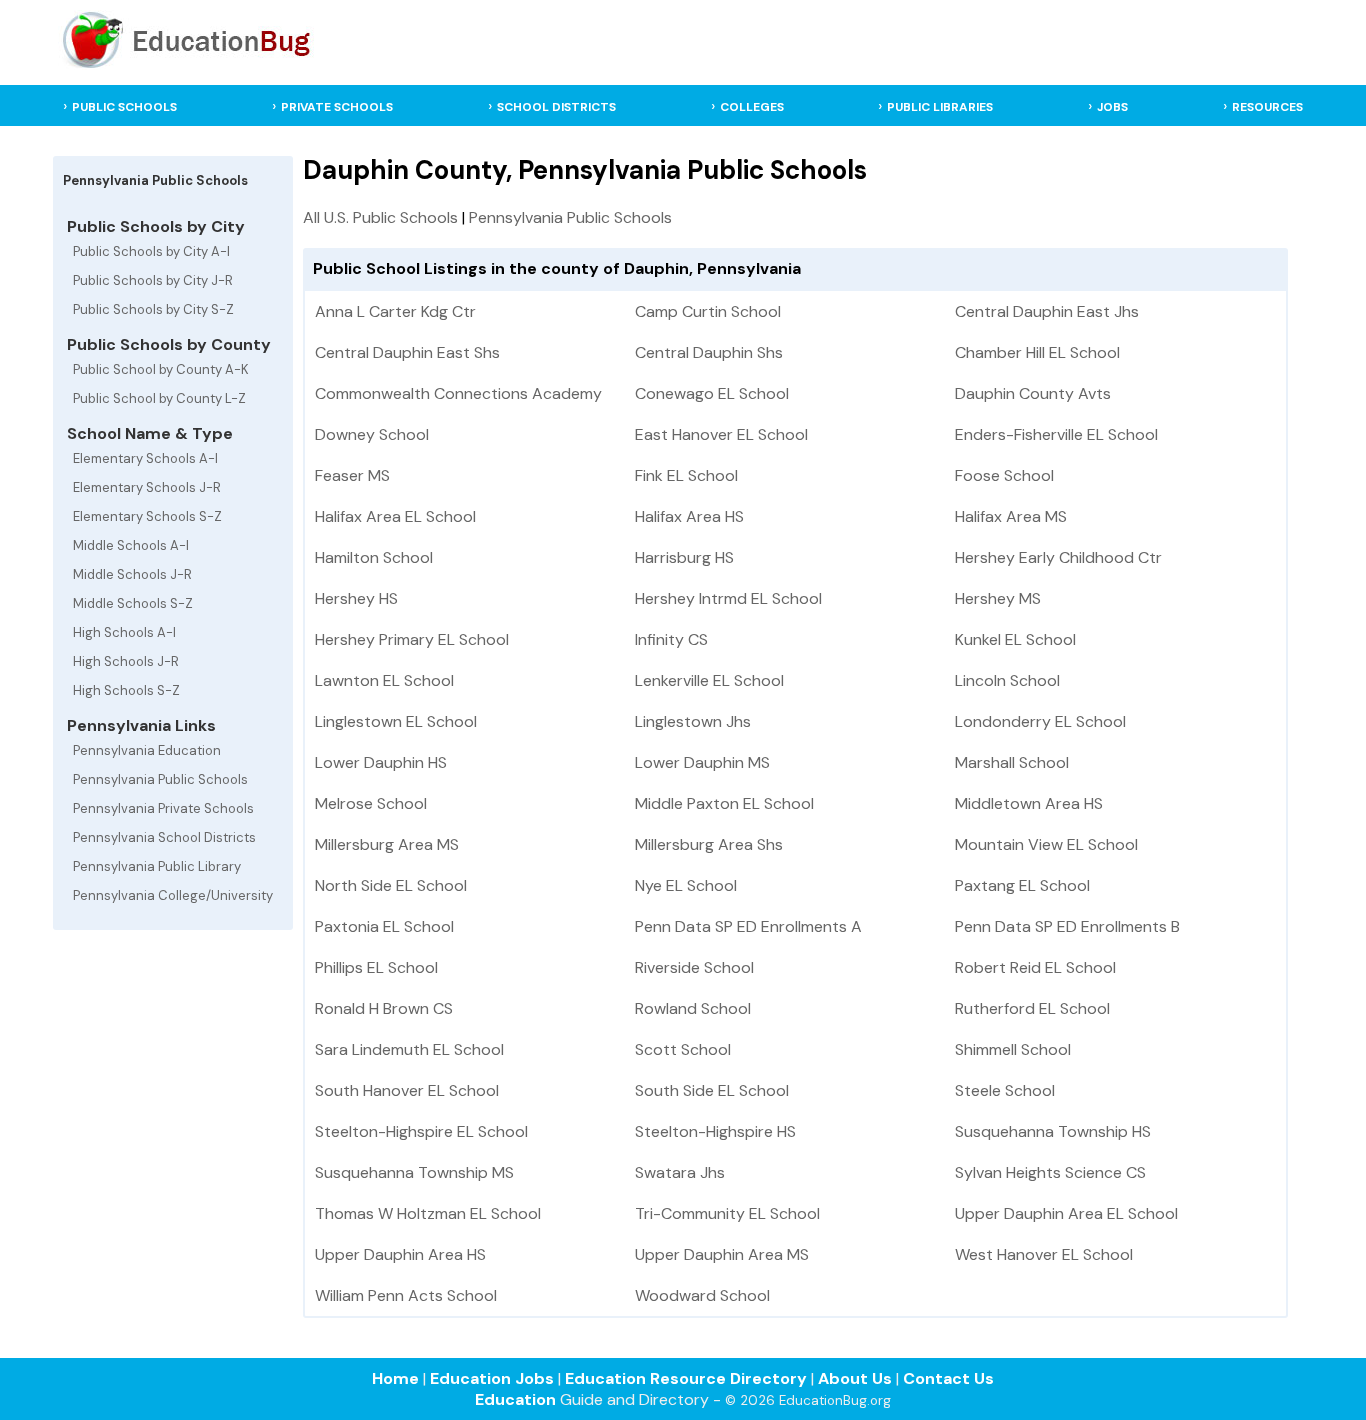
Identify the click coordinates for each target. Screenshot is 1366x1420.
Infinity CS (671, 639)
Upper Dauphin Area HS (400, 1254)
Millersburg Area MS (387, 844)
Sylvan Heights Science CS (1050, 1172)
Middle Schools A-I (131, 545)
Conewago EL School (712, 393)
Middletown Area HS (1029, 803)
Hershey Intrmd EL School (728, 598)
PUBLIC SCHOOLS (124, 107)
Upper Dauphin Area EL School (1066, 1213)
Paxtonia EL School (384, 926)
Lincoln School (1007, 680)
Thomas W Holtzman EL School (428, 1213)
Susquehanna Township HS (1053, 1131)
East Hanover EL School (721, 434)
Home (395, 1378)
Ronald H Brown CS (384, 1008)
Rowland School (693, 1008)
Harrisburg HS (684, 557)
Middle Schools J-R (132, 574)
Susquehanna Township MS (414, 1172)
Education (515, 1399)
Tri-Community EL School (727, 1213)
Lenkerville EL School (709, 680)
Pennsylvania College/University (173, 895)
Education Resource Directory (686, 1378)
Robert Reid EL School (1035, 967)
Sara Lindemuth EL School (409, 1049)
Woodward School (702, 1295)
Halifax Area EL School (395, 516)
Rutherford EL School (1032, 1008)
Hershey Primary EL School (412, 639)
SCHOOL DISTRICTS (556, 107)
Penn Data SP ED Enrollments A (748, 926)
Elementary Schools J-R (147, 487)
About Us (855, 1378)
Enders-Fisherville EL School (1056, 434)
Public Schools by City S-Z (153, 309)
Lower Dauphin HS (381, 762)
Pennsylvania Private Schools (163, 808)
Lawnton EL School (384, 680)
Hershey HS (356, 598)
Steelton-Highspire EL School (421, 1131)
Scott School (683, 1049)
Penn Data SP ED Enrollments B (1067, 926)
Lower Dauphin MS (702, 762)
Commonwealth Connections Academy (458, 393)
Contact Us (948, 1378)
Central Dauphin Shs (709, 352)
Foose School (1004, 475)
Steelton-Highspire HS (715, 1131)
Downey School (372, 434)
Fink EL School (686, 475)
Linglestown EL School (396, 721)
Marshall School (1012, 762)
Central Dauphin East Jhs (1047, 311)
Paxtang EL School (1022, 885)
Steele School (1005, 1090)
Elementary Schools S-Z (147, 516)
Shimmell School (1013, 1049)
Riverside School (694, 967)
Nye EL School (686, 885)
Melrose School (371, 803)
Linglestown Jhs (693, 721)
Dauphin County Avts (1033, 393)
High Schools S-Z (126, 690)
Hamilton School (374, 557)
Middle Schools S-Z (133, 603)
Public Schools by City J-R (153, 280)
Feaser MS (352, 475)
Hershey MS (998, 598)
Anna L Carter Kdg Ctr (395, 311)
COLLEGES (752, 107)
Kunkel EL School (1015, 639)
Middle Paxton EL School (724, 803)
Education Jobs (492, 1378)
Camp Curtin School (708, 311)
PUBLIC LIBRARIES (940, 107)
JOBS (1112, 107)
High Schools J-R (126, 661)
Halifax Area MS (1011, 516)
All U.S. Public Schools (380, 217)
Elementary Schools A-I (145, 458)
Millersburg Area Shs (709, 844)
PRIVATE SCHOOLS (337, 107)
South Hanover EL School (407, 1090)
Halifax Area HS (689, 516)
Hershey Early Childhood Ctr (1058, 557)
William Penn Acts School (406, 1295)
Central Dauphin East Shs (407, 352)
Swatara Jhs (680, 1172)
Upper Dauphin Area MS (722, 1254)
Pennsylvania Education (147, 750)
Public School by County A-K (161, 369)
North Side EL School (391, 885)
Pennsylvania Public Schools (160, 779)
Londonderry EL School (1040, 721)
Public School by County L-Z (159, 398)
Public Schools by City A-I (151, 251)
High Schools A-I (124, 632)
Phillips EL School (376, 967)
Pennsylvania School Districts (164, 837)
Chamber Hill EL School (1037, 352)
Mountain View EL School (1046, 844)
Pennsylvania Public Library (157, 866)
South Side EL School (712, 1090)
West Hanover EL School (1044, 1254)
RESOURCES (1267, 107)
